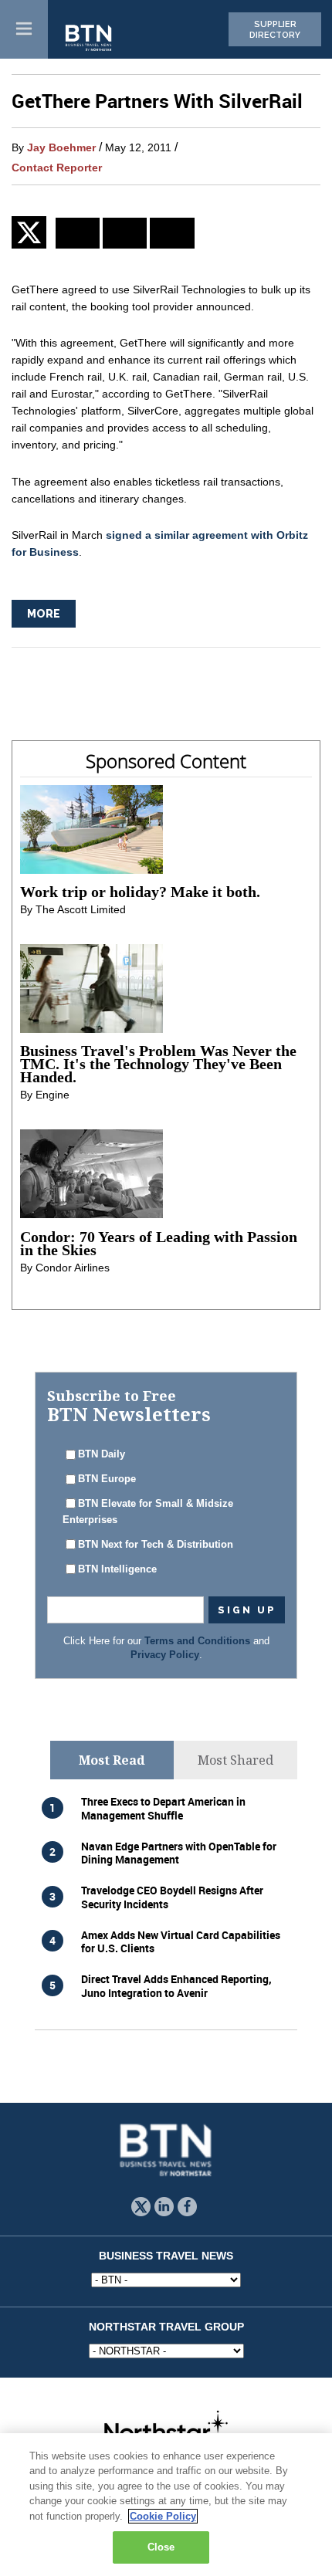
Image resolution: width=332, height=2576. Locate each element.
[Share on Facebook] (125, 233)
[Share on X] (34, 232)
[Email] (172, 233)
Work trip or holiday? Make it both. (140, 892)
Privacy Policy (165, 1655)
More (44, 614)
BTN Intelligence (117, 1569)
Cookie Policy (163, 2516)
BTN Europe (107, 1479)
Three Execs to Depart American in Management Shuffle (163, 1808)
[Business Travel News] (90, 39)
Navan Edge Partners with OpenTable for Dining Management (179, 1853)
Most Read (112, 1760)
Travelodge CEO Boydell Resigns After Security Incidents (172, 1897)
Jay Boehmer (61, 147)
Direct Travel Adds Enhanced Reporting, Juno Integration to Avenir (176, 1985)
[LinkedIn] (78, 233)
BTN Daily (102, 1454)
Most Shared (235, 1760)
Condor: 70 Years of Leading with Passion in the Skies (159, 1243)
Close (161, 2547)
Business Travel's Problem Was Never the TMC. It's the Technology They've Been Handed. (158, 1064)
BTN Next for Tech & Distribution (156, 1545)
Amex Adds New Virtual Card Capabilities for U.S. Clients (181, 1941)
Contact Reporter (57, 168)
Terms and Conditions (197, 1641)
